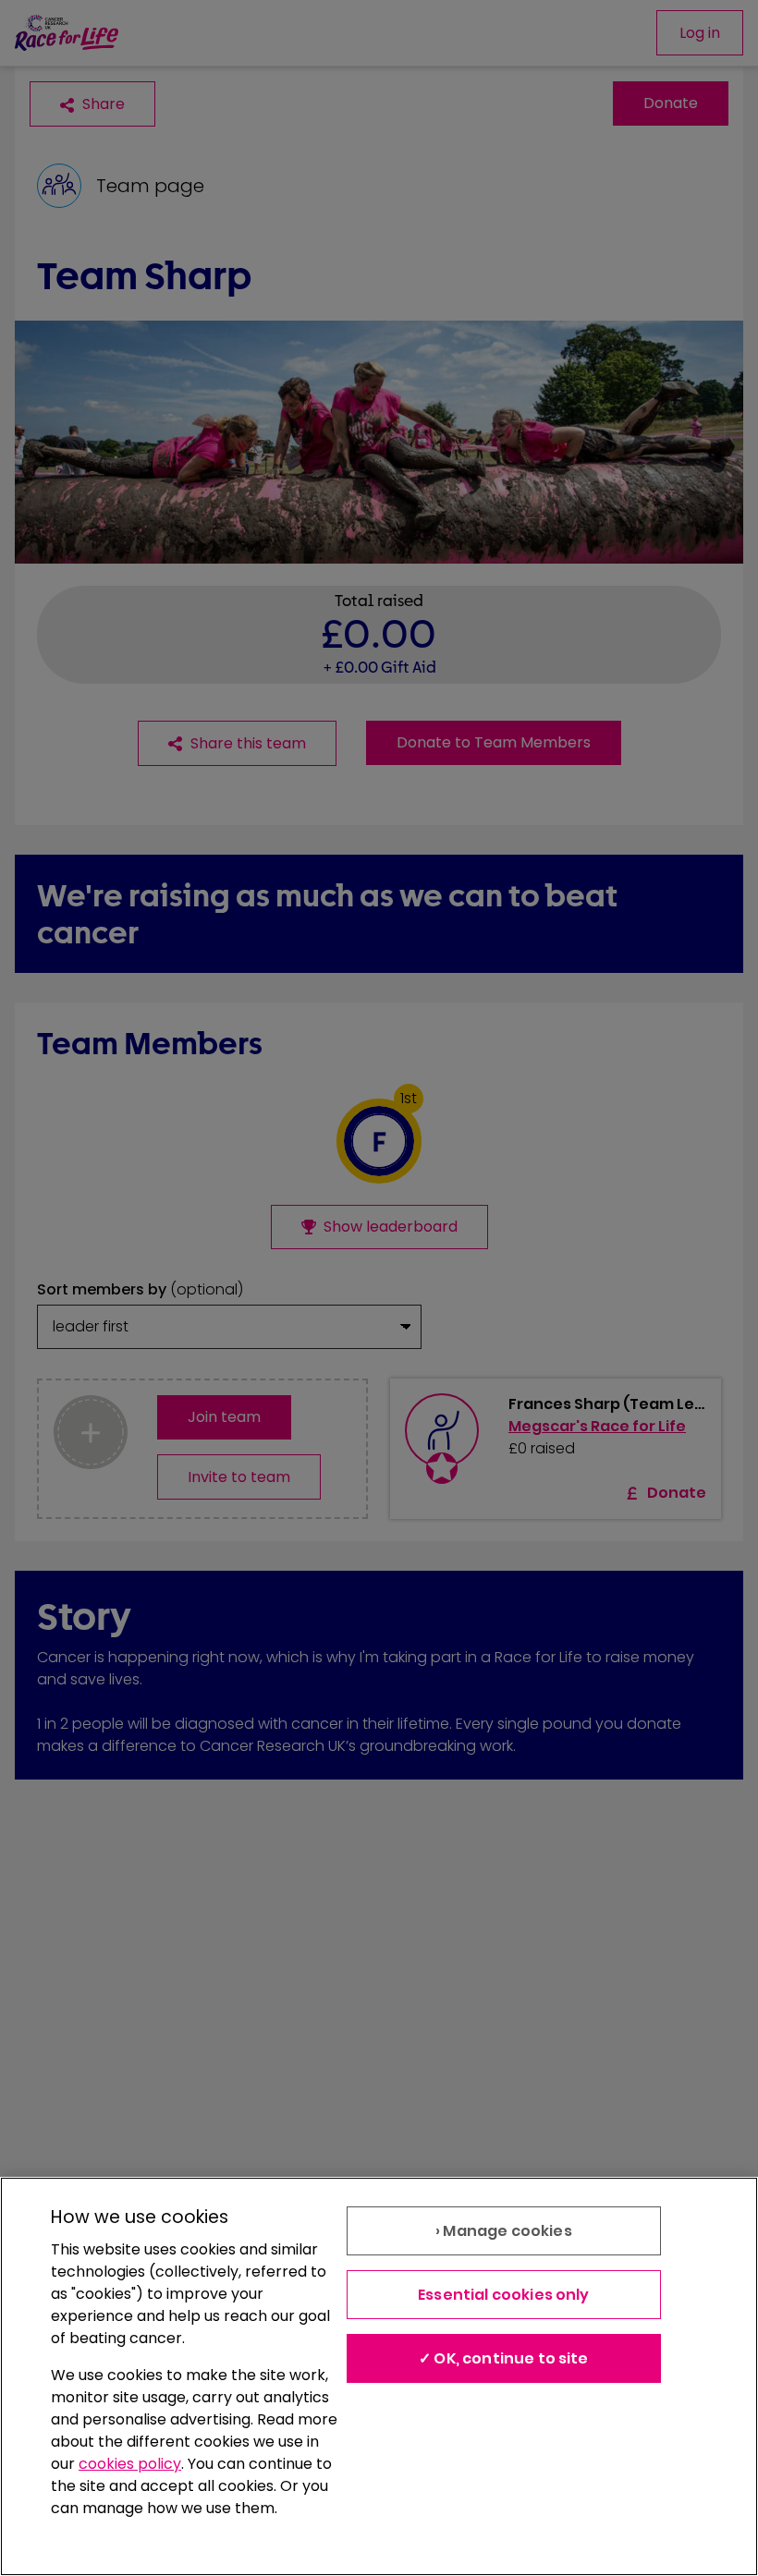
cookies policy (130, 2464)
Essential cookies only (504, 2295)
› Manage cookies (504, 2231)
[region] (379, 2376)
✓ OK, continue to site (504, 2358)
